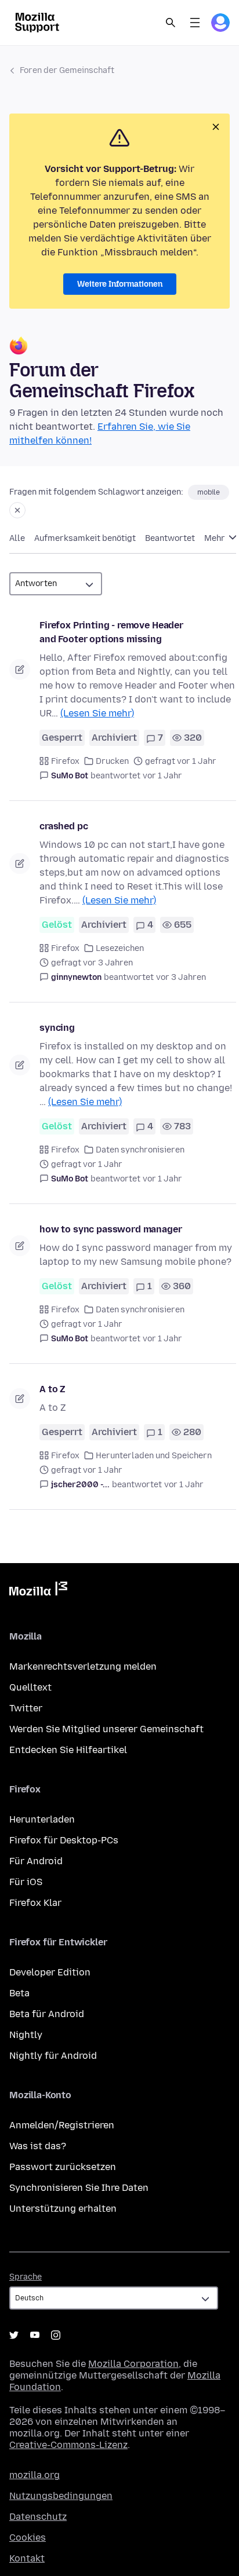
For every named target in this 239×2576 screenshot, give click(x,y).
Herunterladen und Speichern (154, 1456)
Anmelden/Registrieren (62, 2125)
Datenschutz (38, 2517)
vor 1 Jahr (162, 776)
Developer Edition (50, 1972)
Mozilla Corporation (133, 2364)
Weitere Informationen (120, 284)
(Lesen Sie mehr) (97, 713)
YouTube (35, 2335)
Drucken (112, 761)
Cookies (28, 2537)
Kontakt (27, 2558)
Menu (195, 23)
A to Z (52, 1389)
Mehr (216, 538)
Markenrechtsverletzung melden (83, 1666)
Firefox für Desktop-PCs (64, 1840)
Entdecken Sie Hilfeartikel (68, 1750)
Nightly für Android (53, 2056)
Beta (19, 1993)
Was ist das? (38, 2146)
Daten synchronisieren (140, 1150)
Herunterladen (42, 1819)
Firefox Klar (35, 1903)
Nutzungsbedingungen (61, 2496)
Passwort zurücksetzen (63, 2167)
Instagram (56, 2335)
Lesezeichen (120, 948)
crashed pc (64, 826)
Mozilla (38, 1591)
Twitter (26, 1708)
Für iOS (26, 1882)
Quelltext (30, 1687)
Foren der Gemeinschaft (67, 70)
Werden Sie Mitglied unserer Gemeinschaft (106, 1729)
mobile (209, 492)
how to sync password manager (111, 1229)
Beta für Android (47, 2014)
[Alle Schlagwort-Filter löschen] (17, 510)
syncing (57, 1028)
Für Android (36, 1861)
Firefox (65, 761)
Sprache (26, 2277)
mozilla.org (35, 2475)
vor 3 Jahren (181, 977)
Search (171, 23)
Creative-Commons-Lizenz (68, 2445)
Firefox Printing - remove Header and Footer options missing (111, 632)
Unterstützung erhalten (63, 2209)
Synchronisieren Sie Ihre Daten (79, 2188)
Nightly (26, 2035)
